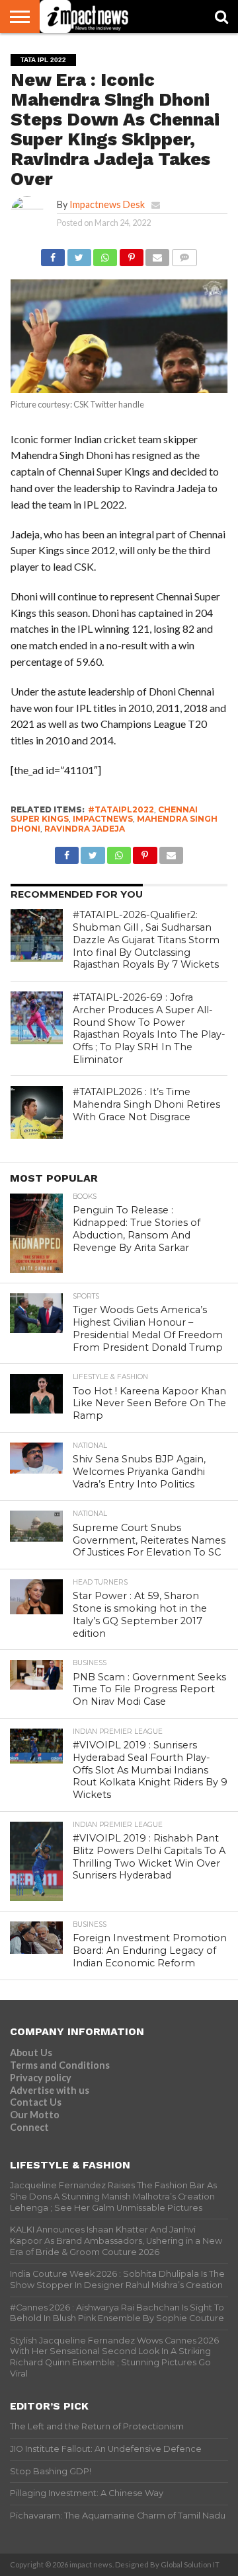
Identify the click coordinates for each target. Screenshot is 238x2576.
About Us (31, 2053)
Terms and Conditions (60, 2065)
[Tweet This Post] (79, 254)
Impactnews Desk (107, 204)
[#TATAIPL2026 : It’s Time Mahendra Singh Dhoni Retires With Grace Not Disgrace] (37, 1112)
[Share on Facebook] (53, 254)
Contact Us (36, 2102)
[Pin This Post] (131, 254)
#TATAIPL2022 (121, 809)
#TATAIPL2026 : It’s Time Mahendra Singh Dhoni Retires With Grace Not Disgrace (146, 1104)
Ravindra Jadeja (85, 829)
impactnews (103, 819)
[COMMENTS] (184, 254)
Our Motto (35, 2115)
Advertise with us (50, 2090)
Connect (29, 2127)
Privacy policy (41, 2078)
